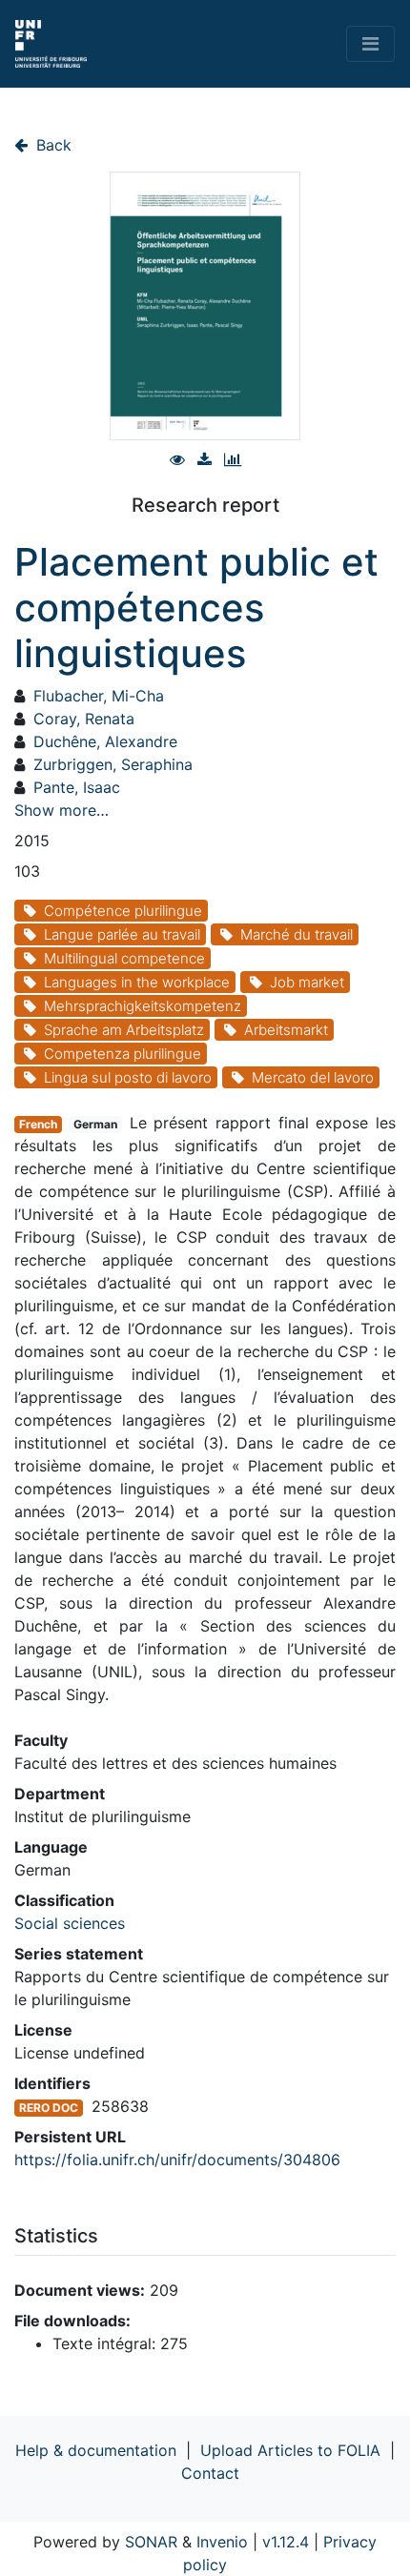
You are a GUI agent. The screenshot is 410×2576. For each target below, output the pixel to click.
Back (51, 145)
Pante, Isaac (77, 787)
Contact (210, 2473)
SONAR (151, 2542)
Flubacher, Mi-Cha (99, 696)
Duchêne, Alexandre (105, 741)
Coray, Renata (84, 719)
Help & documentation (96, 2450)
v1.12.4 (286, 2542)
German (95, 1124)
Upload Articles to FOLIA (290, 2450)
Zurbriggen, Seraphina (113, 764)
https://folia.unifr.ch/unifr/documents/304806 (177, 2160)
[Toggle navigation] (370, 44)
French (38, 1124)
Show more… (61, 810)
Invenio (222, 2542)
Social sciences (70, 1923)
